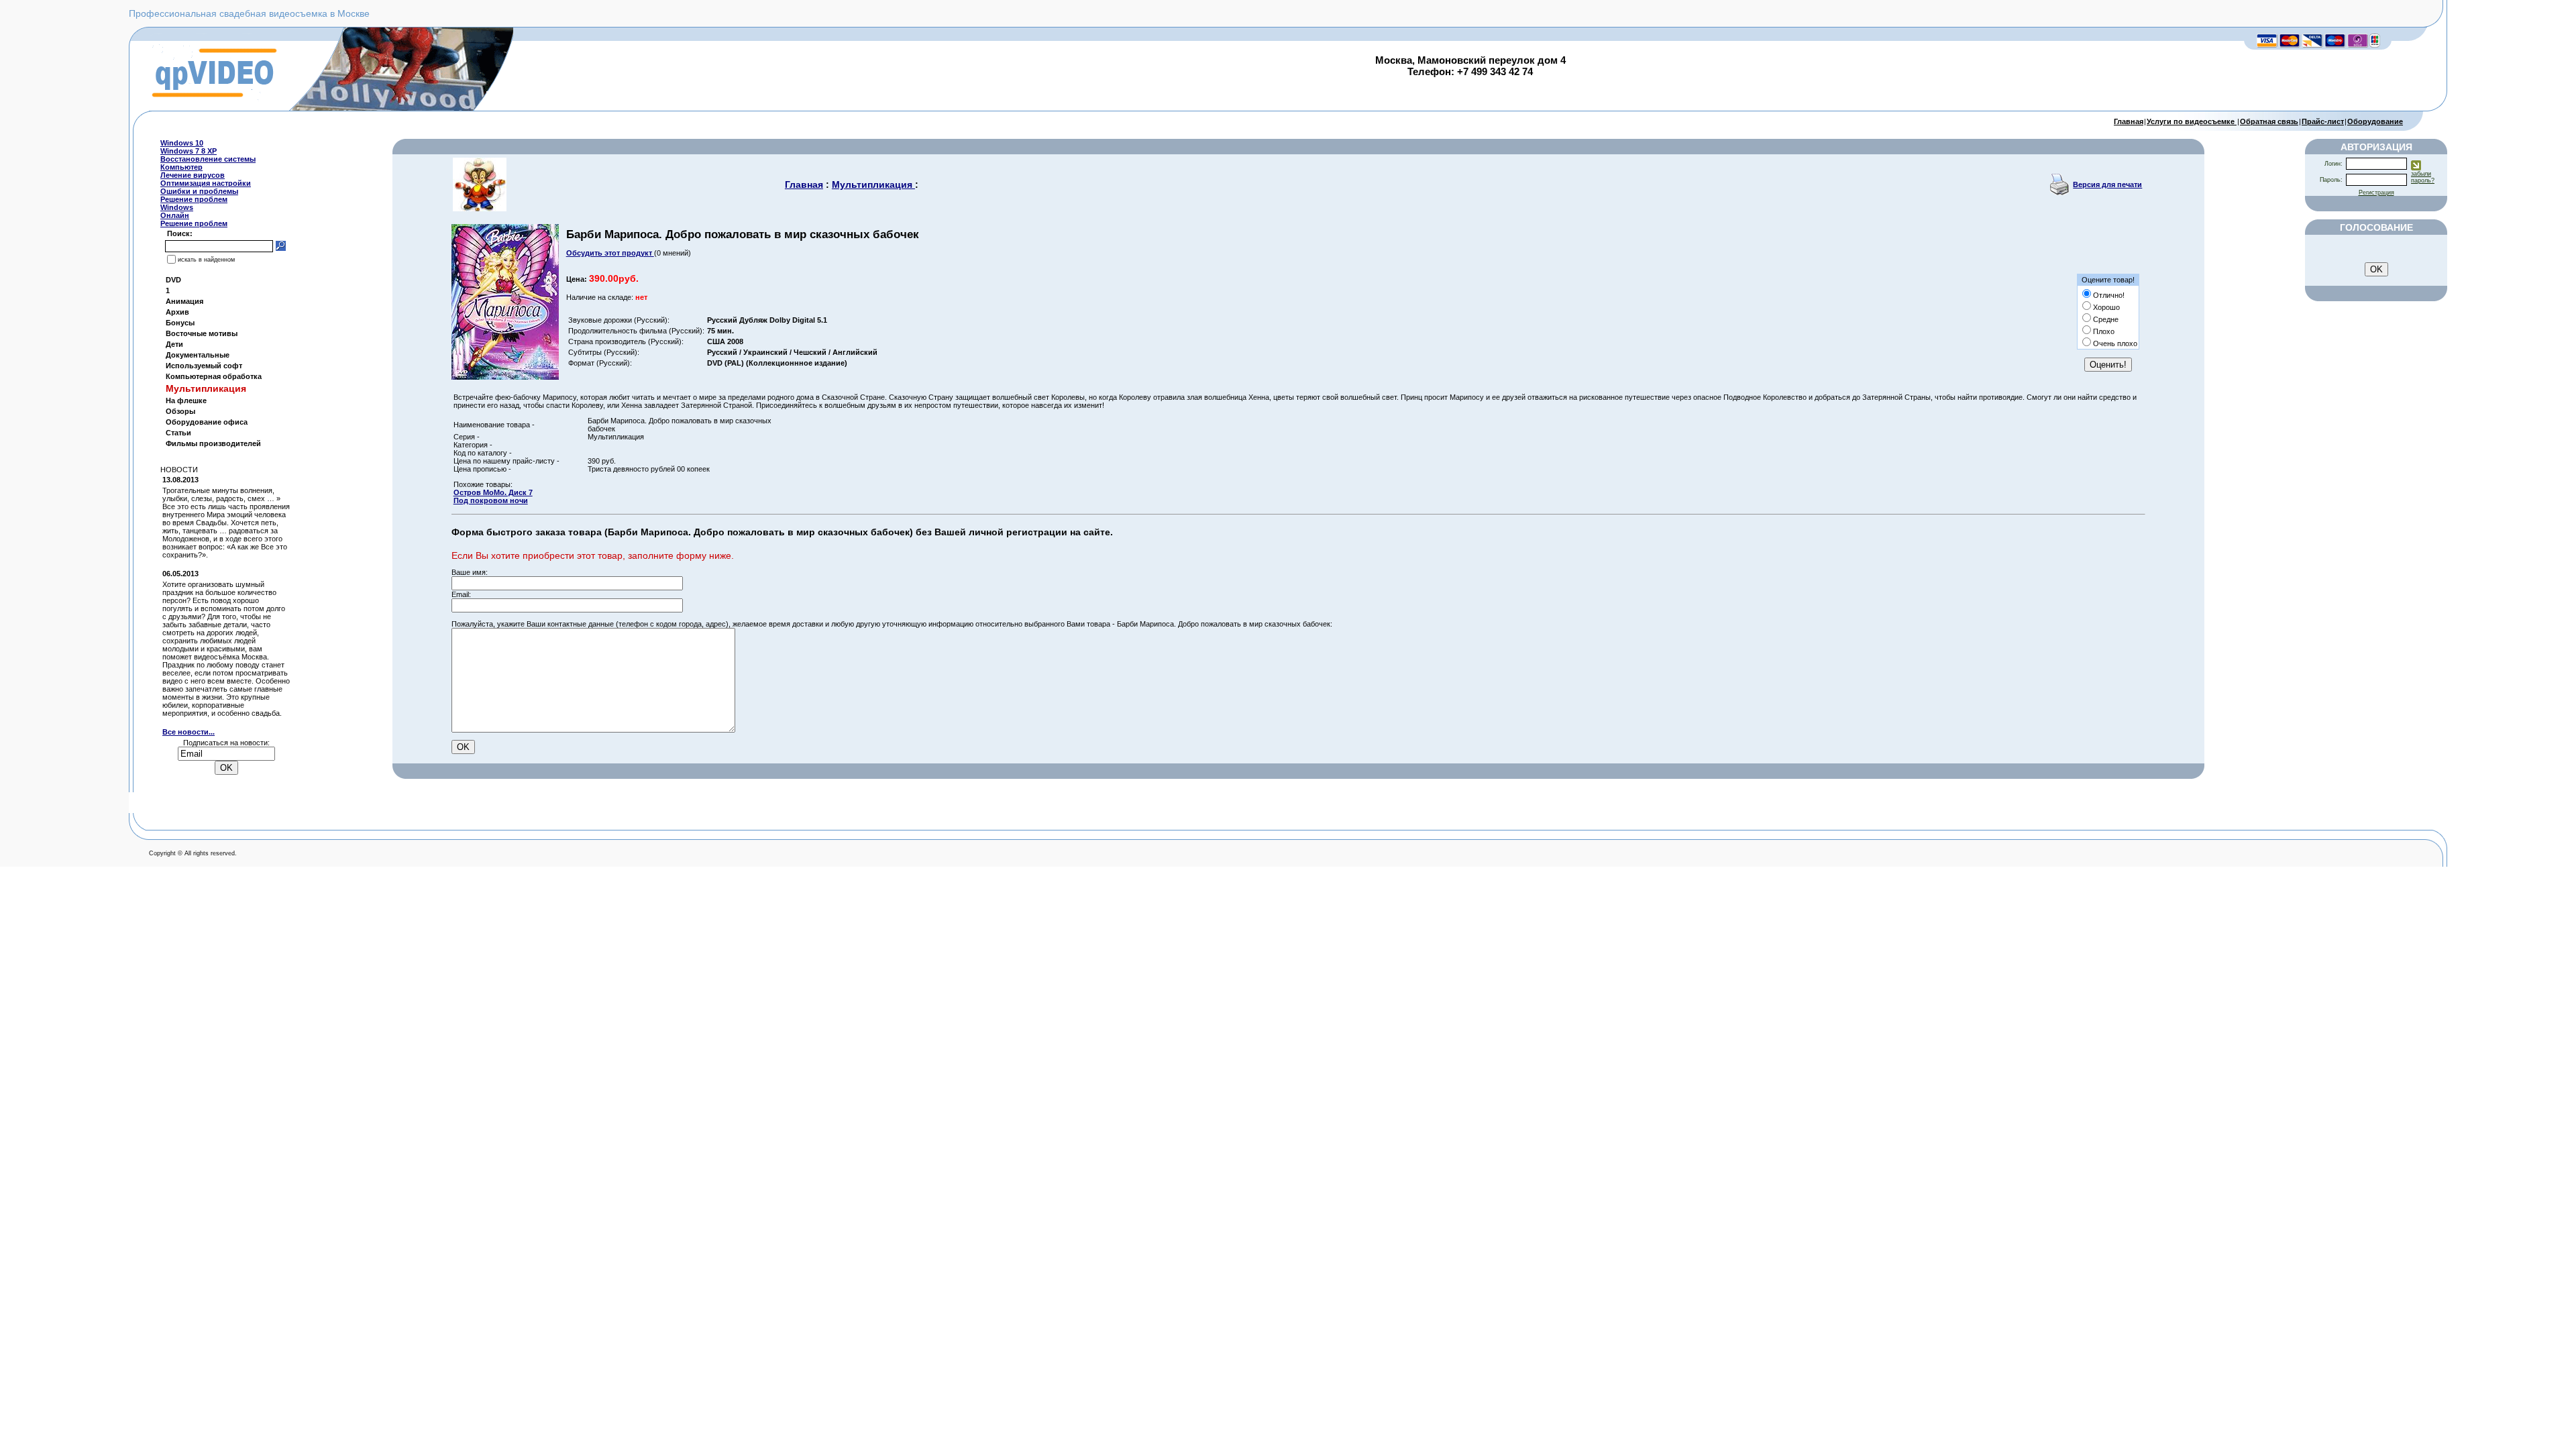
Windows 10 (182, 143)
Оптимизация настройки (206, 183)
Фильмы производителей (213, 443)
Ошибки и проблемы (199, 191)
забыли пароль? (2423, 177)
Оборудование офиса (207, 422)
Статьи (178, 433)
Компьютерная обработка (214, 376)
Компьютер (181, 167)
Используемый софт (204, 366)
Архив (177, 312)
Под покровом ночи (491, 500)
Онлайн (175, 215)
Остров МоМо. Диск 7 (493, 492)
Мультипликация (873, 184)
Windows (177, 207)
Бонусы (180, 323)
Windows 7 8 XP (189, 151)
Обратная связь (2269, 121)
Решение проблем (194, 199)
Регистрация (2376, 193)
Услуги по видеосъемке (2192, 121)
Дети (174, 344)
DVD (173, 280)
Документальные (198, 355)
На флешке (186, 400)
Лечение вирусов (193, 175)
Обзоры (180, 411)
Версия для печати (2107, 184)
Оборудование (2375, 121)
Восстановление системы (208, 159)
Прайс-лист (2323, 121)
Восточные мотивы (202, 333)
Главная (2129, 121)
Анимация (184, 301)
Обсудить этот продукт (610, 253)
